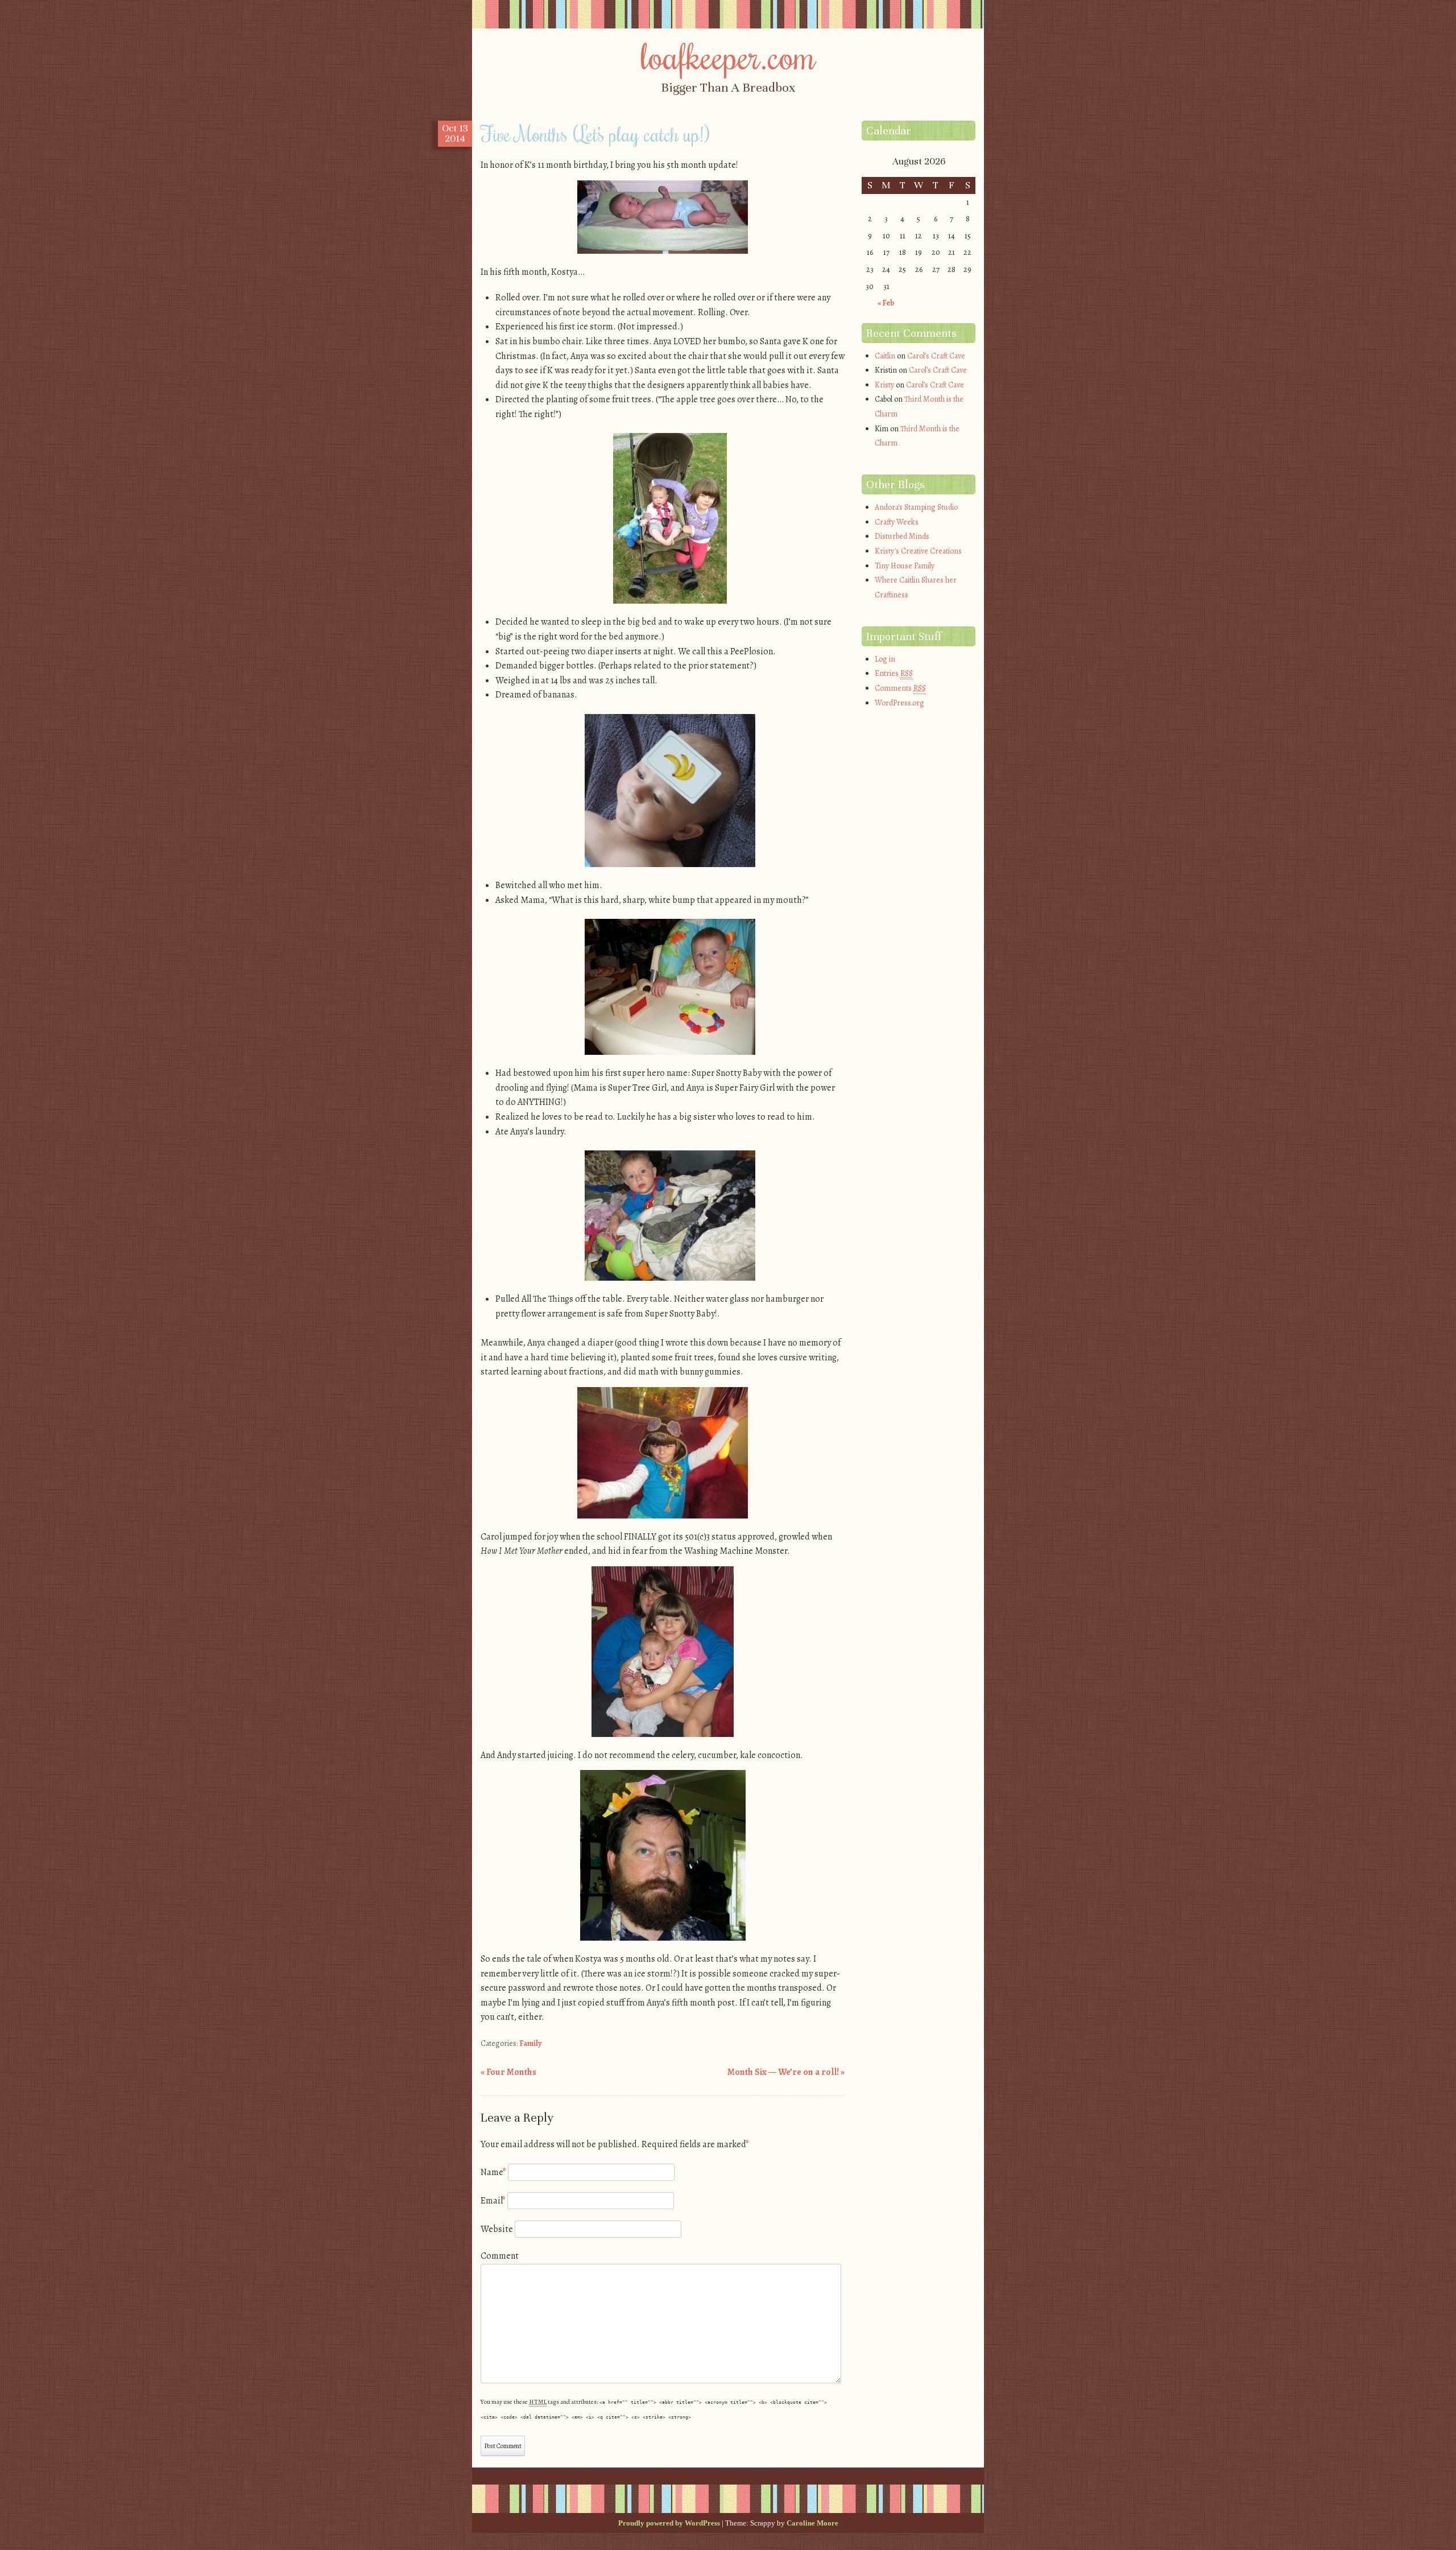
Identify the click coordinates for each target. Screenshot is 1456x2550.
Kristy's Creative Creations (918, 551)
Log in (885, 659)
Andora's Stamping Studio (916, 507)
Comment (500, 2256)
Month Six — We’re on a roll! (786, 2072)
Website (497, 2229)
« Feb (886, 303)
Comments (900, 688)
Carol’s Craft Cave (936, 356)
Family (531, 2043)
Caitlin (885, 356)
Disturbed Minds (902, 536)
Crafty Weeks (897, 522)
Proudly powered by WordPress (669, 2523)
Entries (894, 673)
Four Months (508, 2072)
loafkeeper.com (728, 55)
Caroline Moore (812, 2523)
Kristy (884, 385)
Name (493, 2172)
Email (493, 2201)
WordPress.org (899, 703)
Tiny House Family (905, 566)
